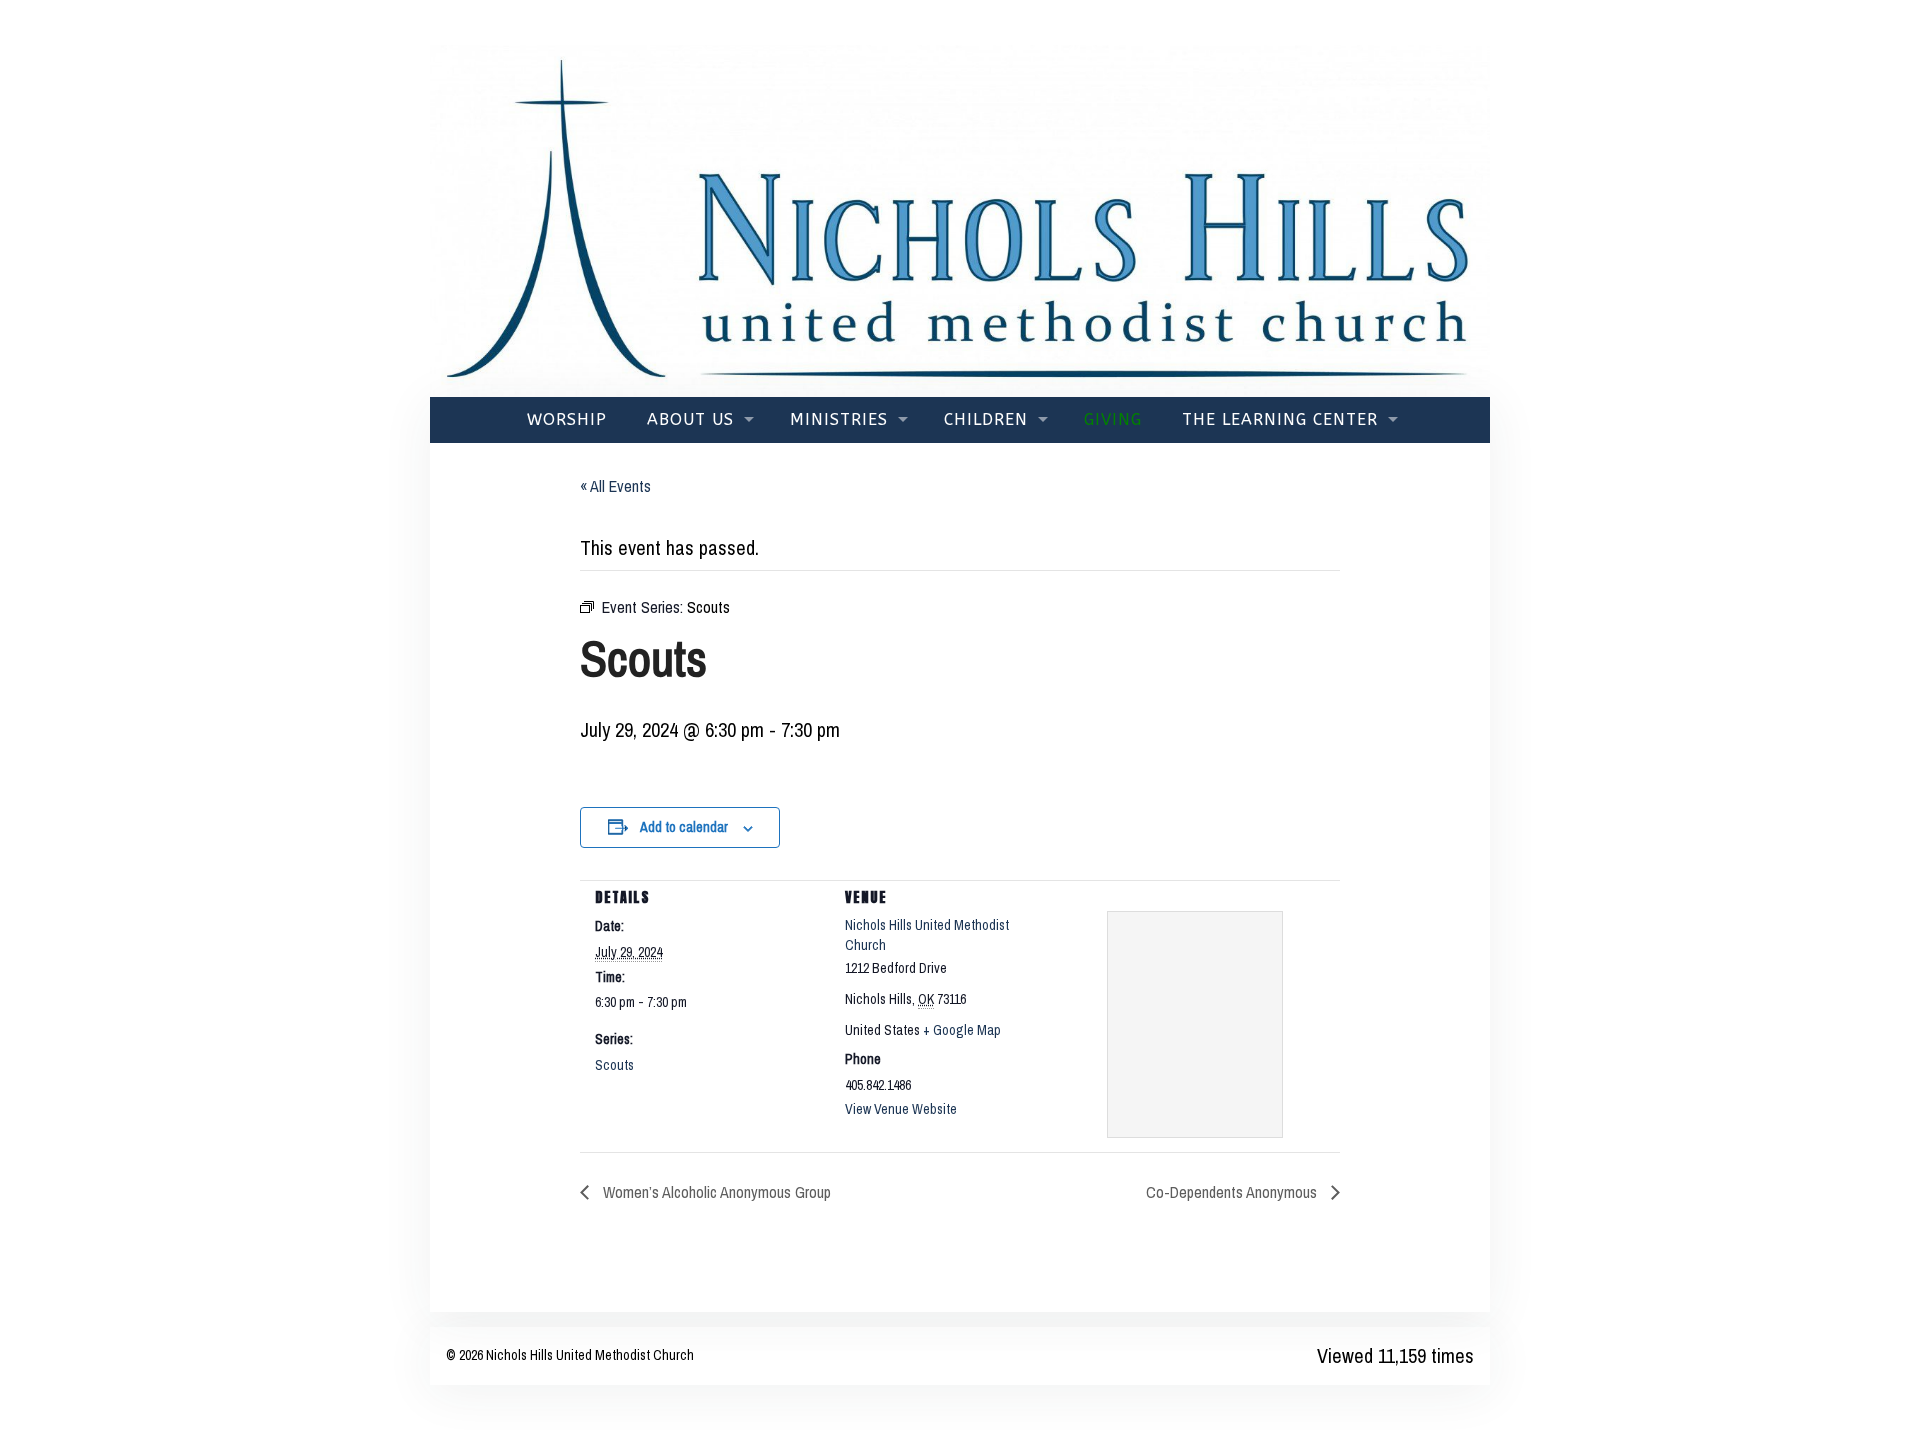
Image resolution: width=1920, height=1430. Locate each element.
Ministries (839, 419)
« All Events (615, 486)
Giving (1113, 419)
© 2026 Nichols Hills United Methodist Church (570, 1355)
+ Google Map (962, 1030)
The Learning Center (1280, 419)
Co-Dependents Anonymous (1233, 1192)
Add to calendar (684, 827)
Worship (567, 419)
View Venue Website (901, 1109)
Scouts (614, 1065)
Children (986, 419)
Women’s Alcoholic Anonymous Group (715, 1192)
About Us (690, 419)
